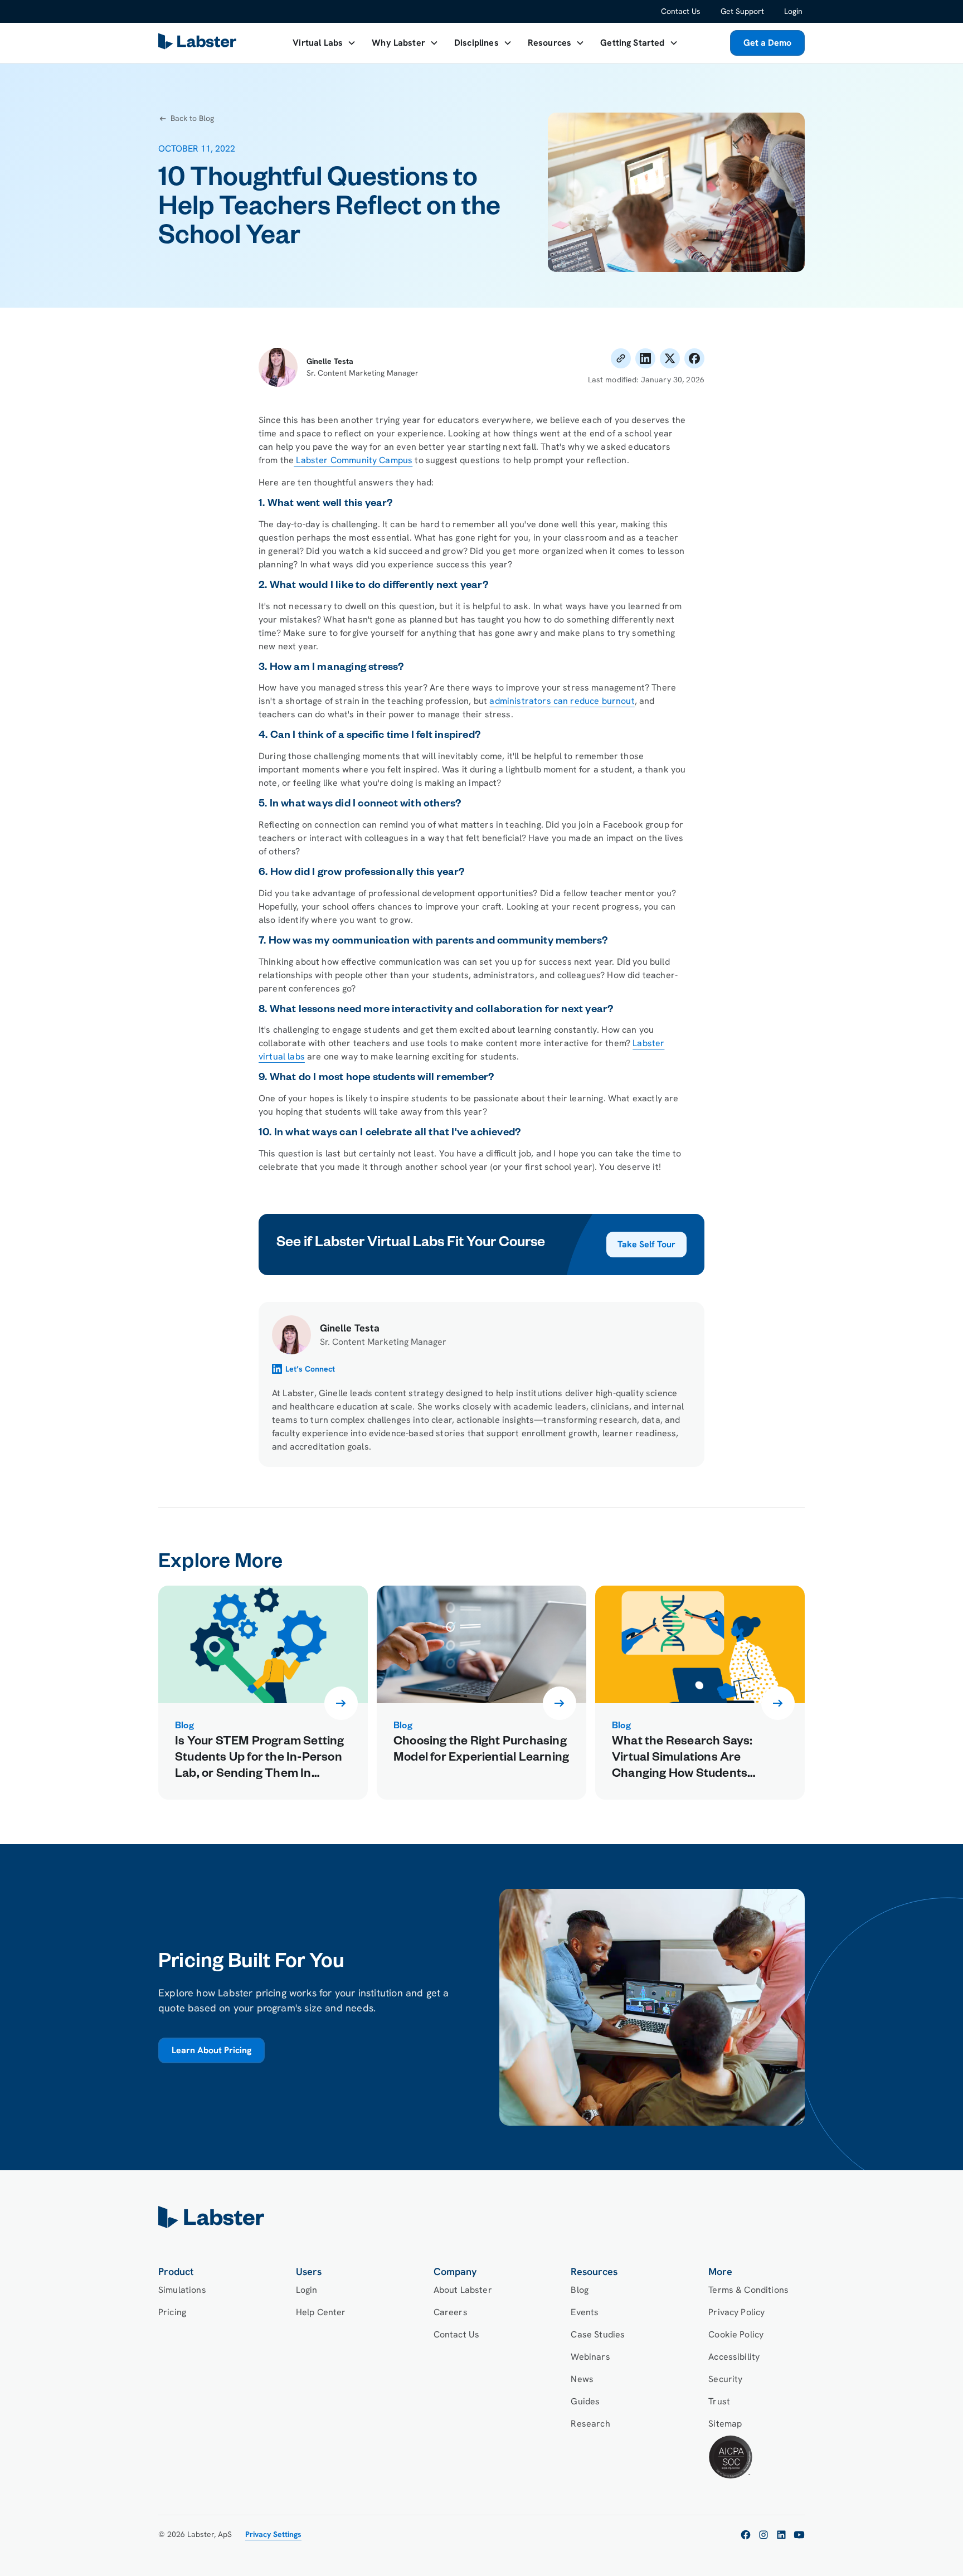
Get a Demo (767, 43)
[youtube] (799, 2535)
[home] (481, 2217)
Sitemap (725, 2424)
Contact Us (681, 11)
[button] (324, 43)
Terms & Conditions (748, 2290)
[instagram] (763, 2535)
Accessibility (734, 2357)
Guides (585, 2401)
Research (590, 2424)
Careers (451, 2312)
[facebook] (746, 2535)
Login (793, 11)
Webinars (590, 2357)
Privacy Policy (736, 2312)
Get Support (742, 11)
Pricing (172, 2312)
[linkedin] (781, 2535)
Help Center (321, 2312)
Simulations (182, 2290)
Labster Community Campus (353, 460)
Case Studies (598, 2334)
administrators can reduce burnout (562, 701)
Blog (580, 2290)
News (582, 2379)
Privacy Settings (273, 2534)
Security (725, 2379)
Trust (719, 2401)
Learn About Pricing (211, 2050)
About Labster (463, 2290)
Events (585, 2312)
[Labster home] (200, 43)
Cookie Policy (736, 2334)
